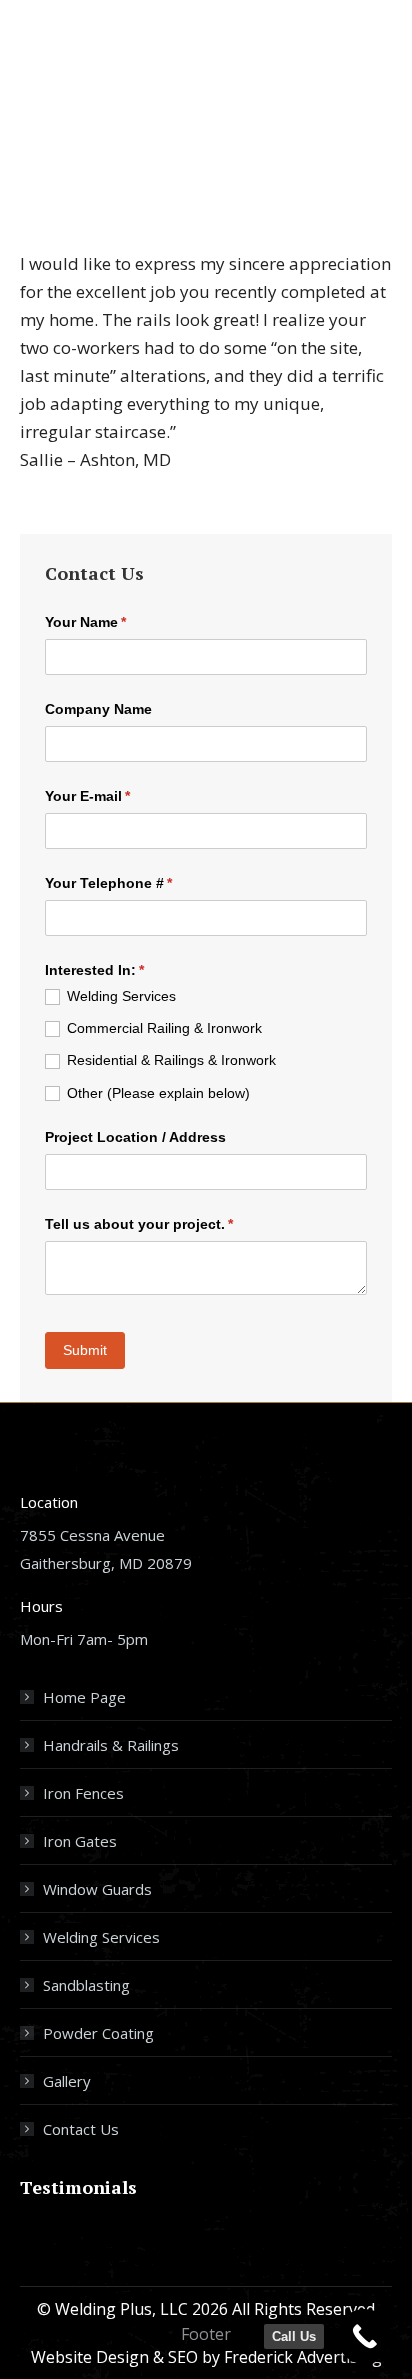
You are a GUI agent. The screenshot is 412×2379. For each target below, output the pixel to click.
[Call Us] (364, 2336)
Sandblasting (86, 1985)
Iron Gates (80, 1841)
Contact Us (81, 2129)
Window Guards (97, 1889)
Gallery (67, 2081)
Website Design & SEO (114, 2357)
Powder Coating (98, 2033)
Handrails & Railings (111, 1745)
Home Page (84, 1697)
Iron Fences (83, 1793)
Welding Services (101, 1937)
